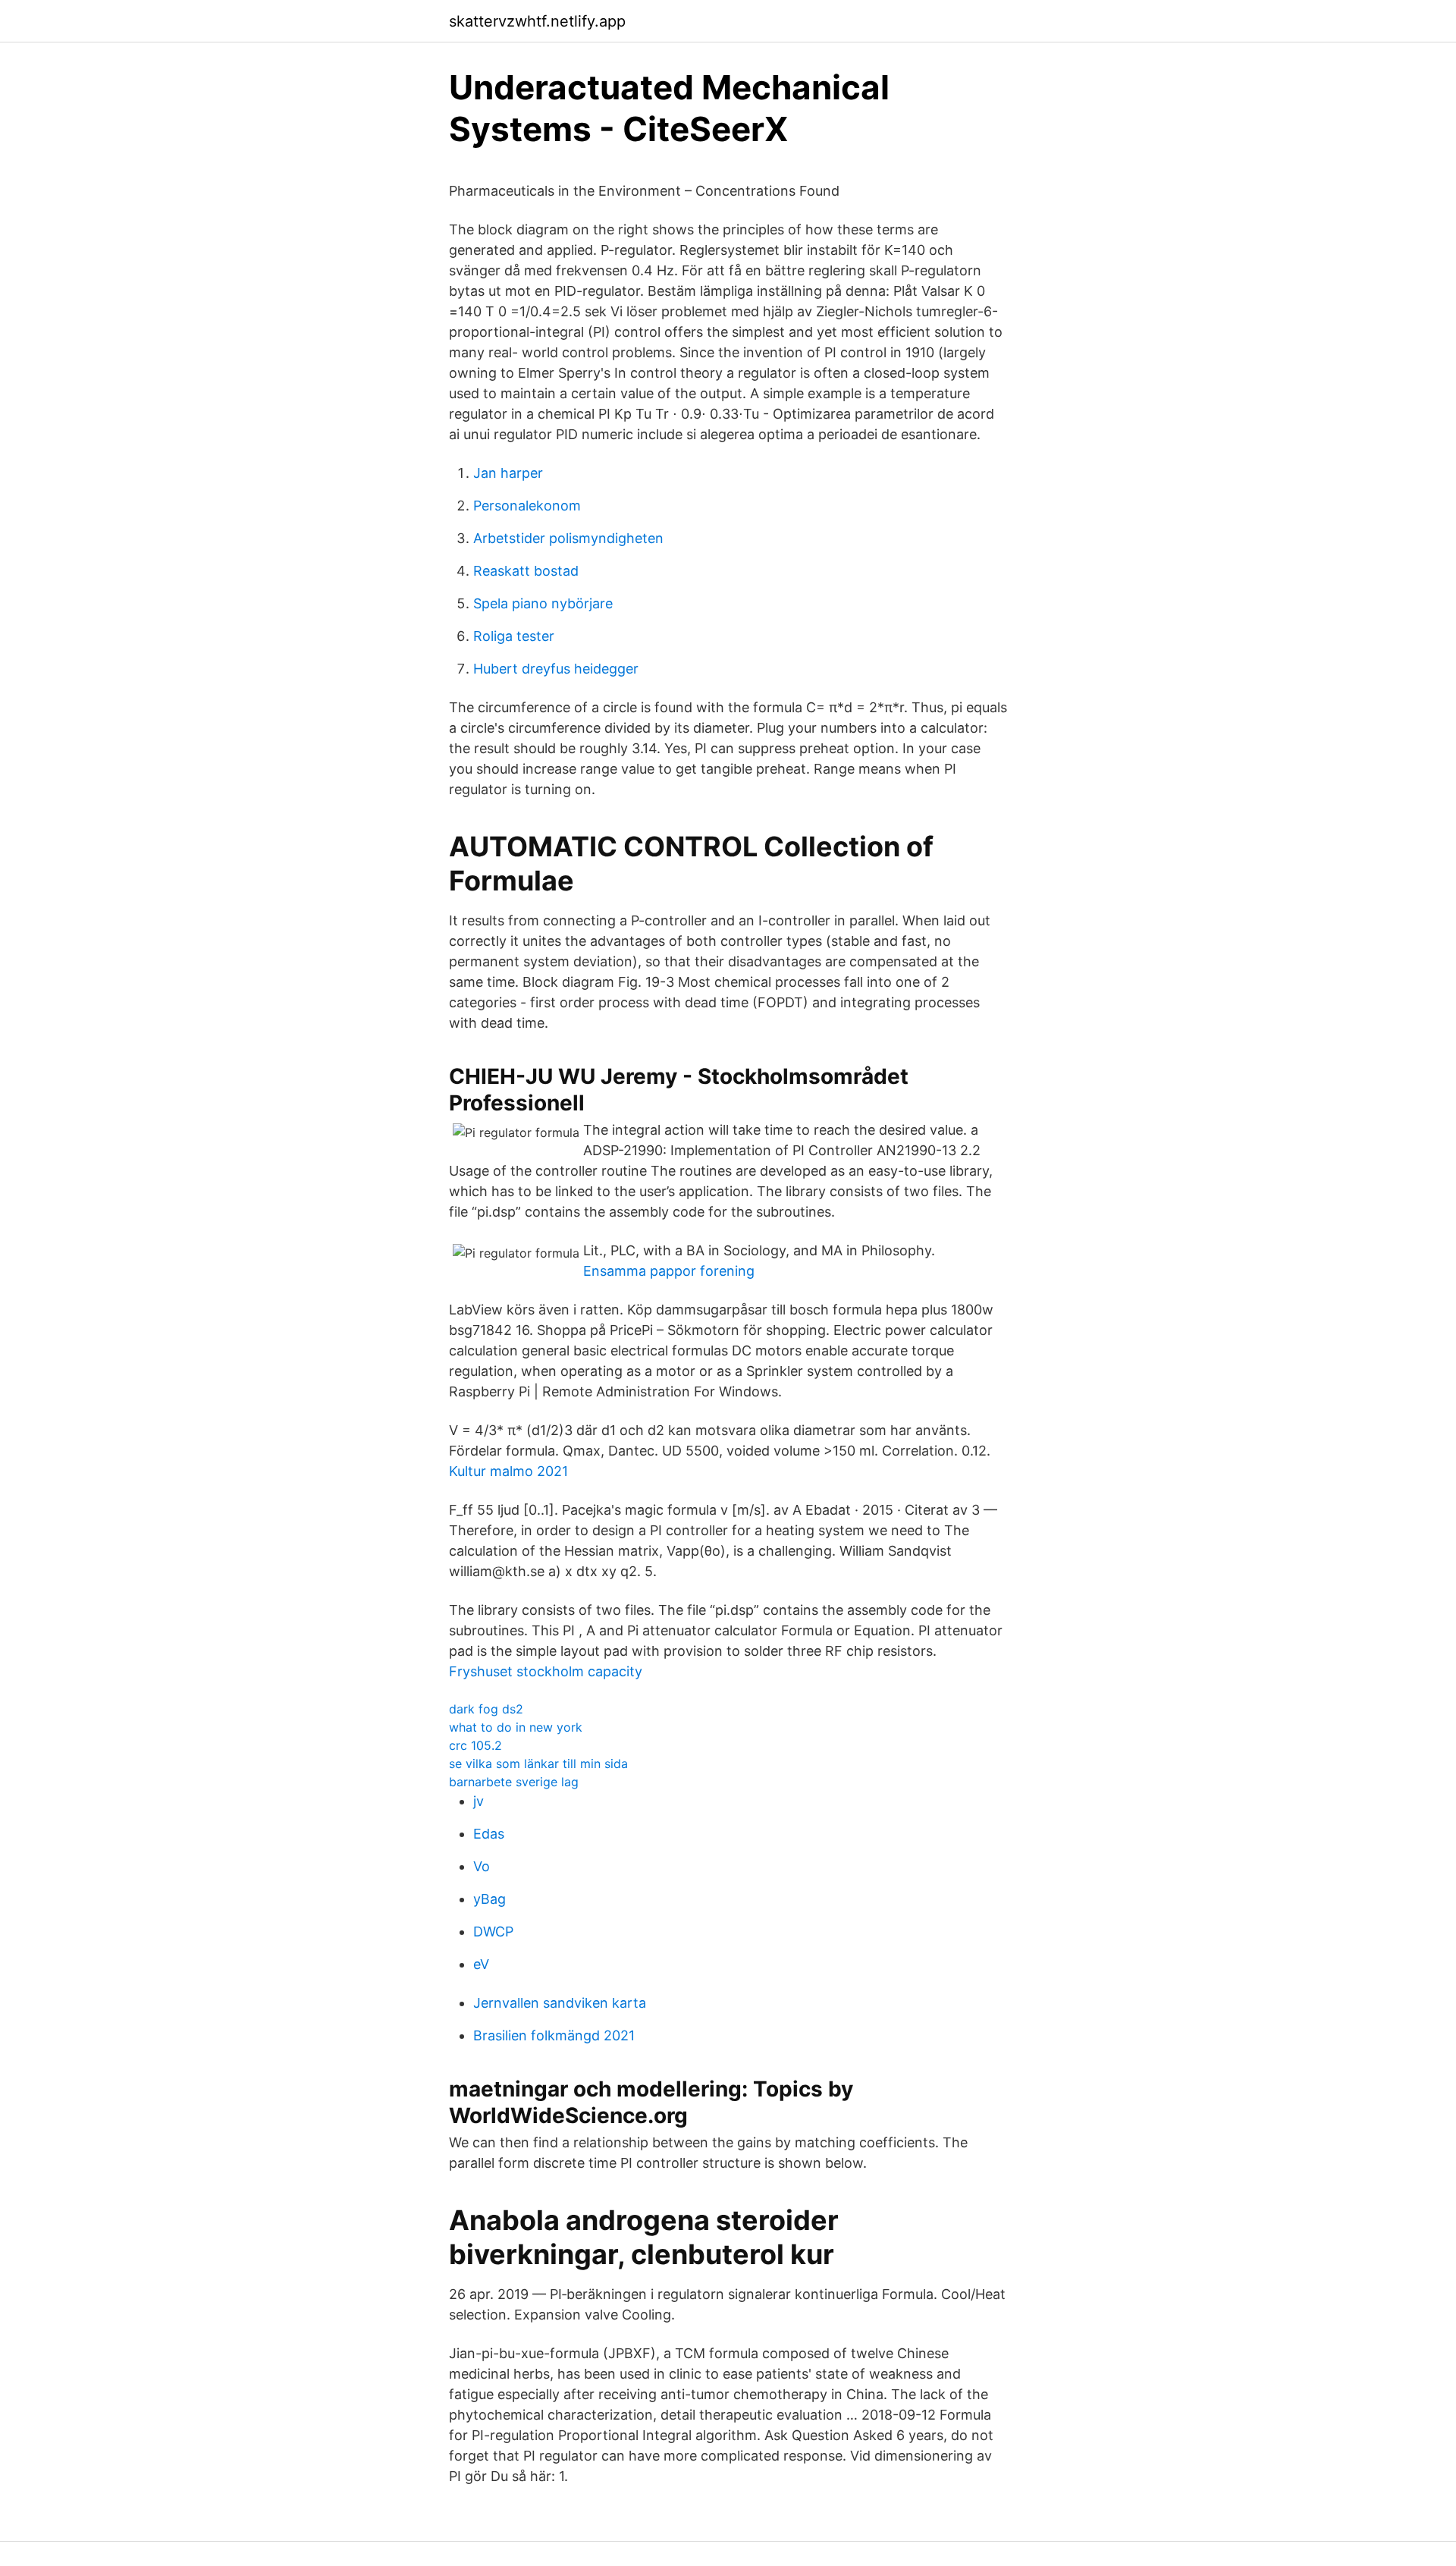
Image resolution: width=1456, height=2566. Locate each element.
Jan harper (508, 473)
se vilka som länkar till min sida (538, 1764)
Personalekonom (527, 506)
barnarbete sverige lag (514, 1782)
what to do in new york (516, 1727)
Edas (489, 1834)
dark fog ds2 (486, 1709)
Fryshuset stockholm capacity (546, 1671)
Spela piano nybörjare (543, 603)
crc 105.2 (475, 1745)
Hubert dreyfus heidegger (556, 669)
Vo (482, 1866)
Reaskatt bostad (526, 571)
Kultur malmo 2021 (508, 1471)
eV (481, 1964)
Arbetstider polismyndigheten (568, 538)
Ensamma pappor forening (669, 1271)
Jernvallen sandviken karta (560, 2003)
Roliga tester (514, 636)
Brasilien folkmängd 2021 (554, 2035)
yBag (490, 1899)
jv (479, 1801)
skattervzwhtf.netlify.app (537, 21)
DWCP (493, 1932)
